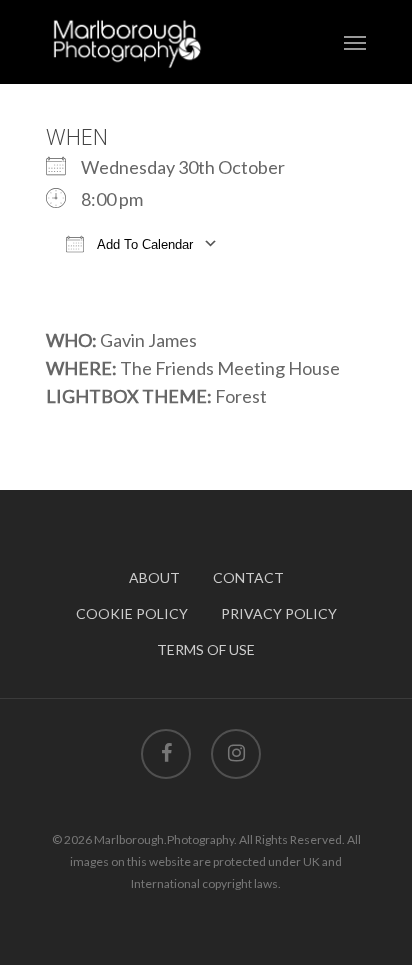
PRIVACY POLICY (279, 613)
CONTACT (248, 577)
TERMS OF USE (206, 649)
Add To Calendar (143, 244)
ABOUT (154, 577)
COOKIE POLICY (132, 613)
